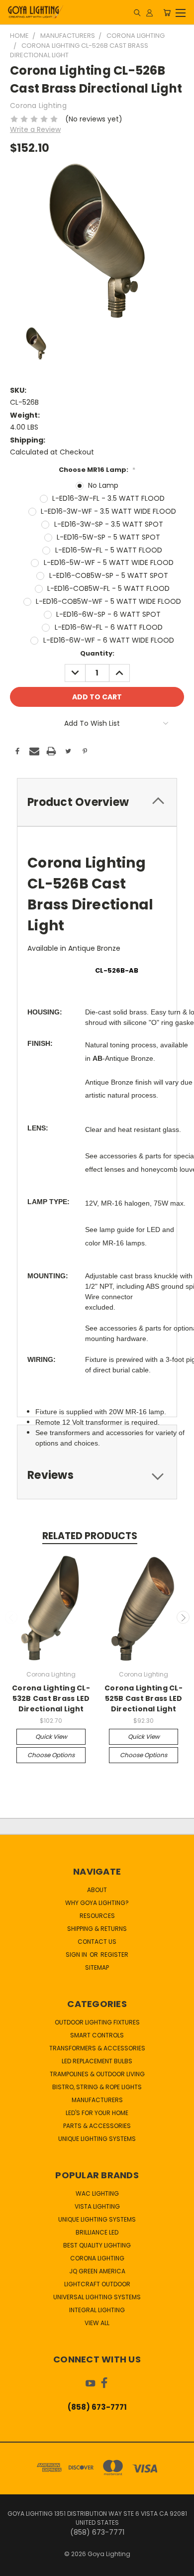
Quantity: (97, 653)
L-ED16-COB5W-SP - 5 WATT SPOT (109, 575)
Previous (11, 1617)
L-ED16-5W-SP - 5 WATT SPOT (108, 537)
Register (114, 1955)
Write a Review (35, 129)
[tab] (97, 802)
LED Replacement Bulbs (97, 2061)
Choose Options (51, 1755)
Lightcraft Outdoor (97, 2284)
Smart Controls (97, 2035)
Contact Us (97, 1942)
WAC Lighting (97, 2193)
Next (183, 1617)
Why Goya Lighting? (97, 1903)
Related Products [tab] (90, 1536)
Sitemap (97, 1967)
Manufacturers (97, 2100)
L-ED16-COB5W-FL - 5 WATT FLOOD (108, 588)
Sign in (77, 1955)
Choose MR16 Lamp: (97, 470)
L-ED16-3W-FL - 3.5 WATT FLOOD (108, 498)
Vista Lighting (97, 2206)
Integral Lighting (97, 2310)
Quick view (51, 1736)
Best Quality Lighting (97, 2245)
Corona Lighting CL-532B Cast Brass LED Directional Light (51, 1698)
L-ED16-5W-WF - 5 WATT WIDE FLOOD (109, 562)
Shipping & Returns (97, 1929)
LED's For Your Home (97, 2113)
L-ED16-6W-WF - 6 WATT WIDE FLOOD (109, 640)
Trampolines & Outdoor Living (97, 2074)
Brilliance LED (97, 2232)
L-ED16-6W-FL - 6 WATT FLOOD (109, 627)
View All (97, 2323)
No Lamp (103, 485)
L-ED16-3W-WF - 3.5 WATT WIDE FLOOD (108, 511)
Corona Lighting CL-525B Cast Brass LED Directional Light (144, 1698)
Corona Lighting (97, 2258)
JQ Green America (97, 2271)
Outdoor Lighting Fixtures (97, 2022)
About (97, 1890)
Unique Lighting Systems (97, 2139)
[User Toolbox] (149, 12)
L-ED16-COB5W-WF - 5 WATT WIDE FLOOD (108, 601)
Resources (97, 1916)
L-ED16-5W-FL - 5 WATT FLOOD (109, 550)
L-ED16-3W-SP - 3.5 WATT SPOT (109, 524)
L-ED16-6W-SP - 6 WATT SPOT (108, 614)
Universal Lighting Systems (97, 2297)
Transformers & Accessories (97, 2048)
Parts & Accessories (97, 2126)
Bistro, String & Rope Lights (97, 2087)
